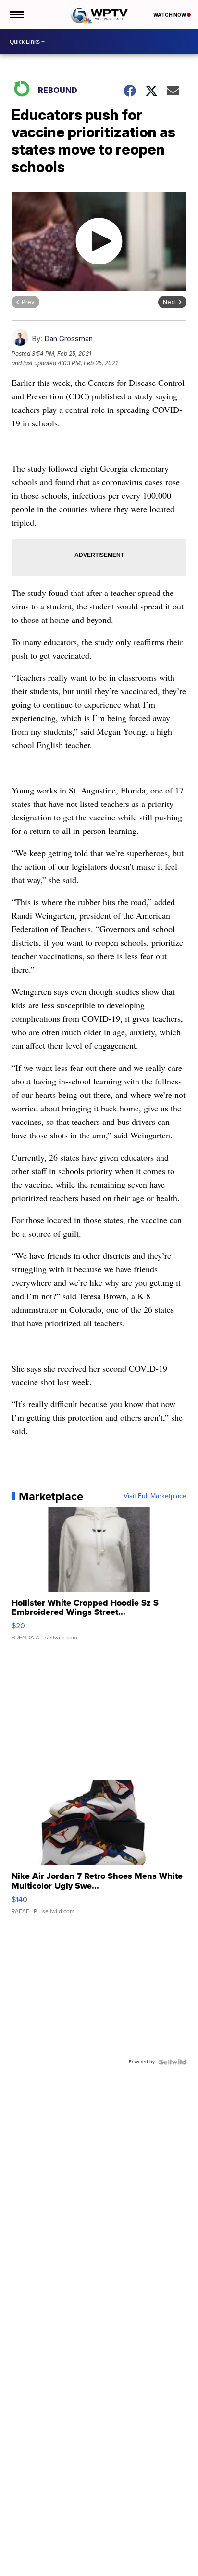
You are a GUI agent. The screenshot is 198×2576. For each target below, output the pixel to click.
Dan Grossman (68, 338)
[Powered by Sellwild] (173, 2062)
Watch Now (170, 15)
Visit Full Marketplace (155, 1496)
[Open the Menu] (16, 14)
